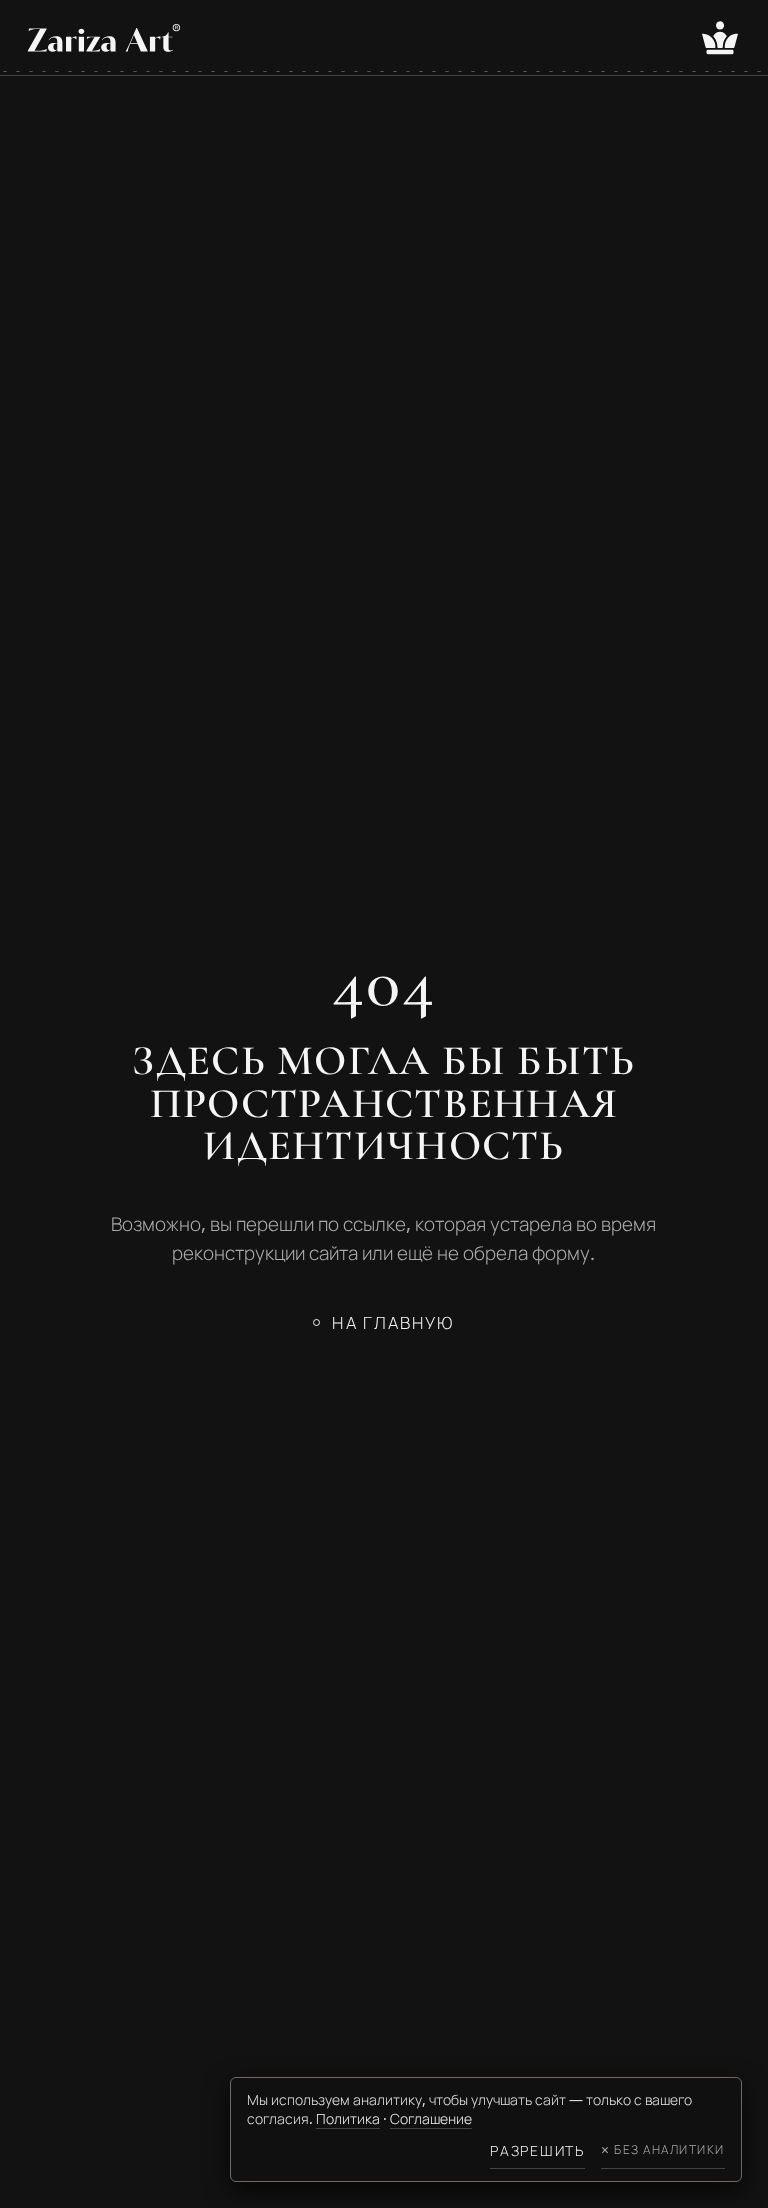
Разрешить (537, 2150)
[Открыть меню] (720, 38)
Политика (348, 2118)
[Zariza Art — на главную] (104, 37)
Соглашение (431, 2118)
